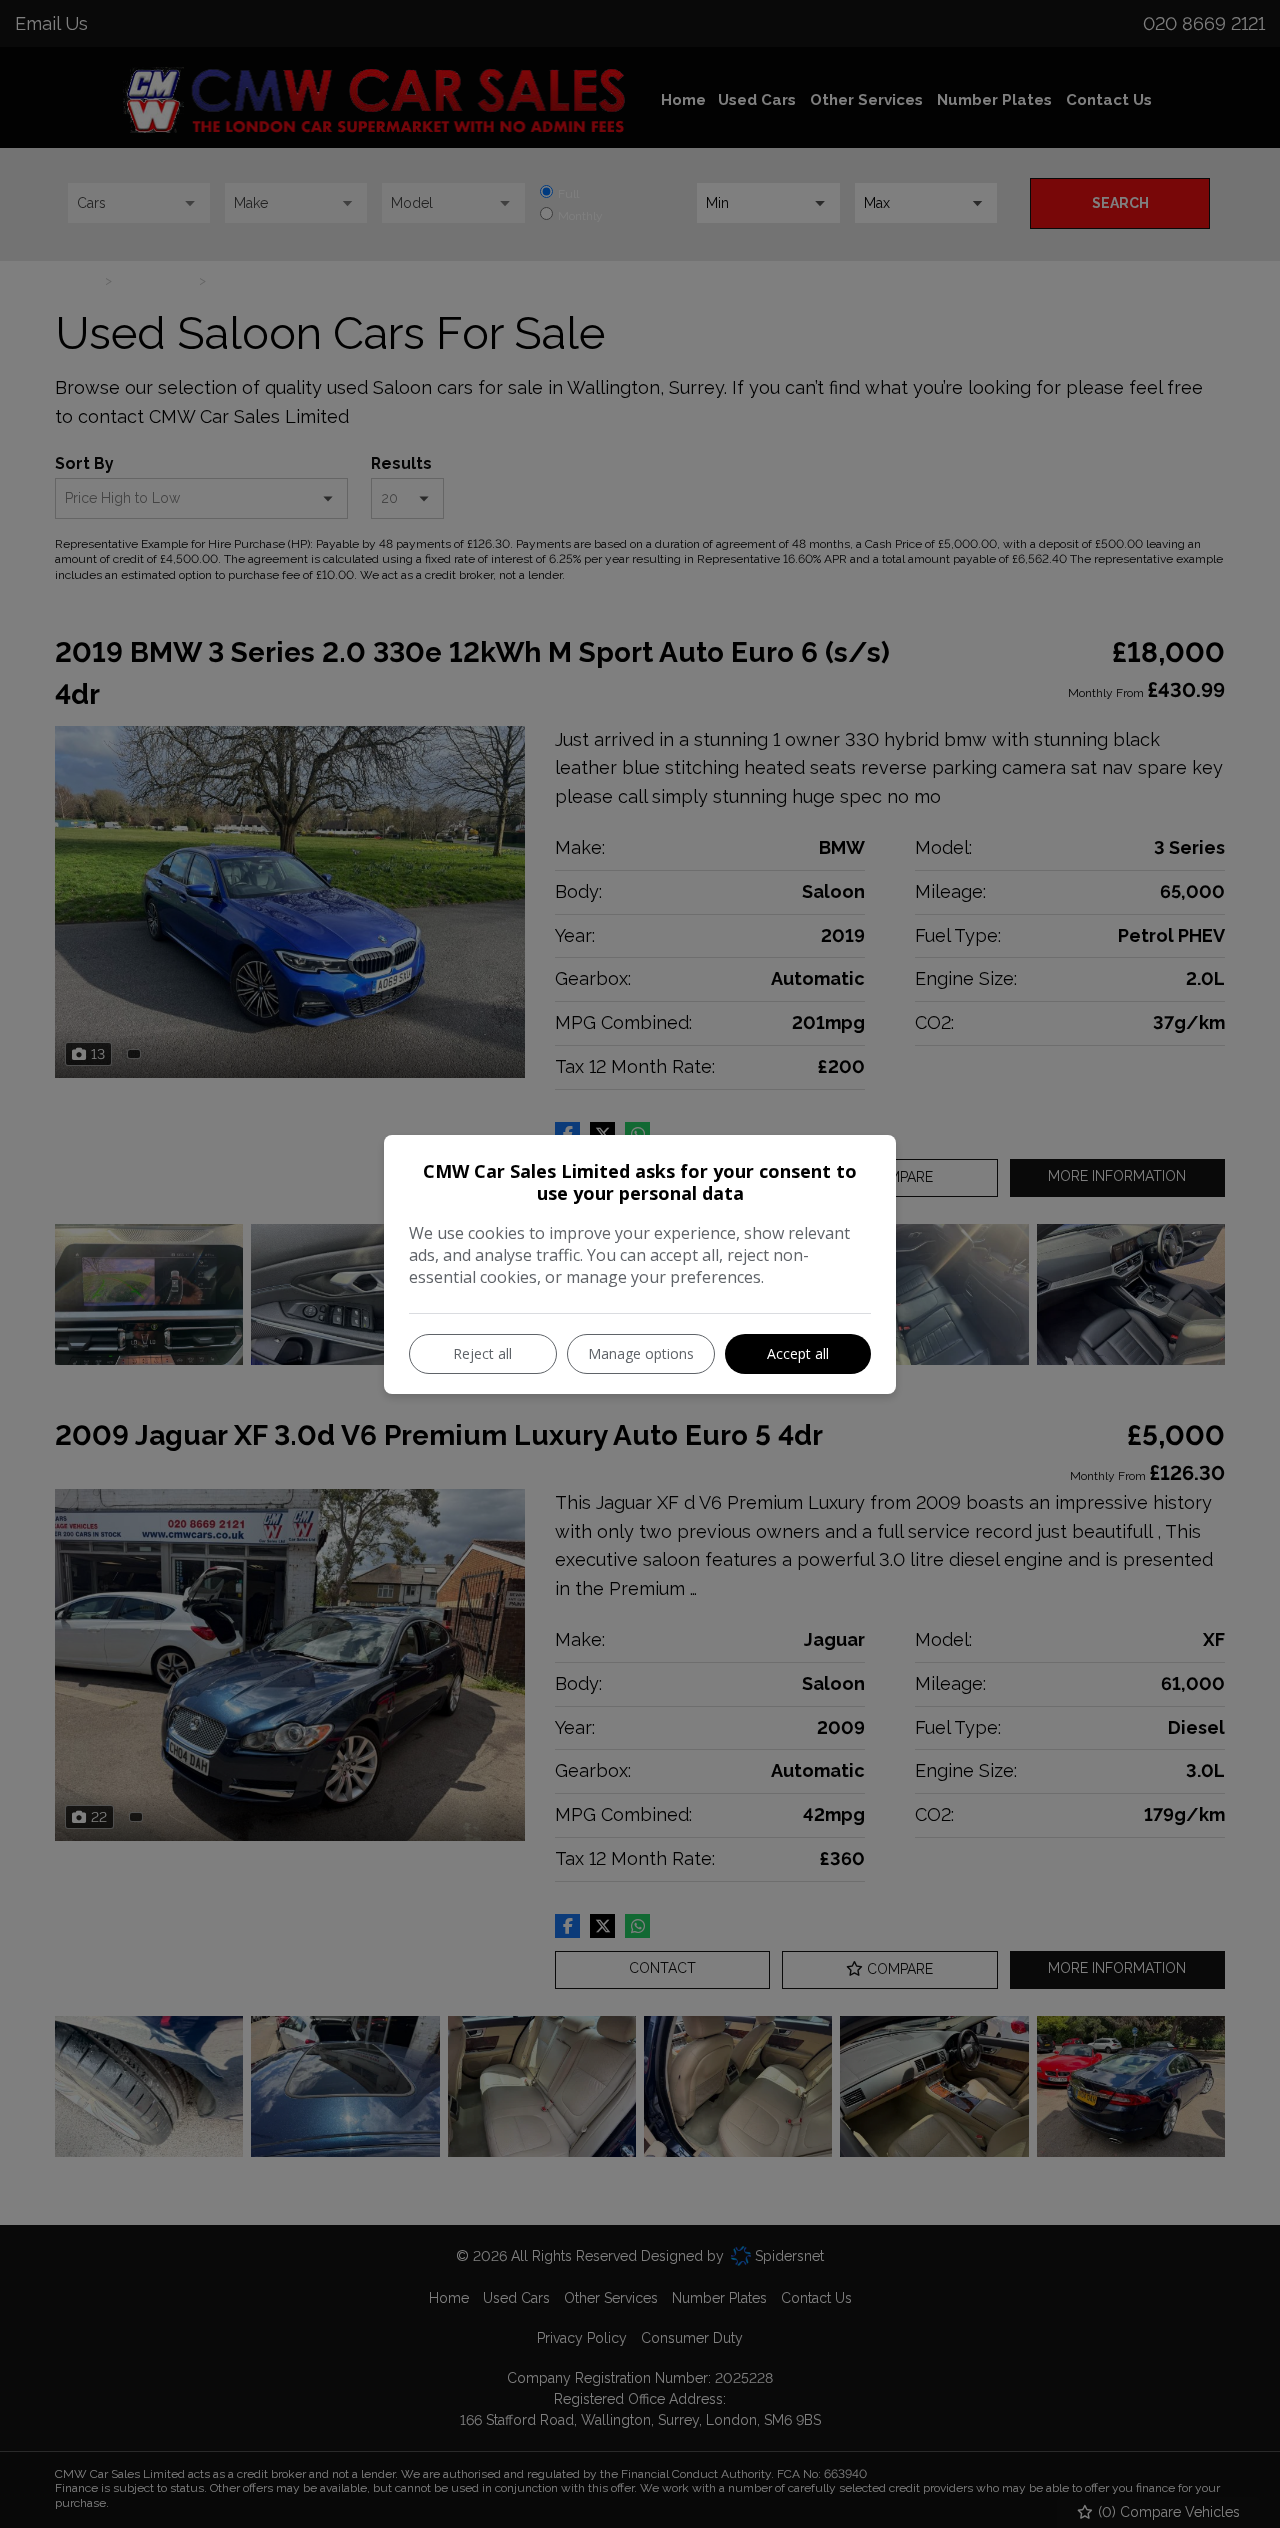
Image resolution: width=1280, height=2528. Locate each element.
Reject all (482, 1353)
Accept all (798, 1353)
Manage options (641, 1353)
